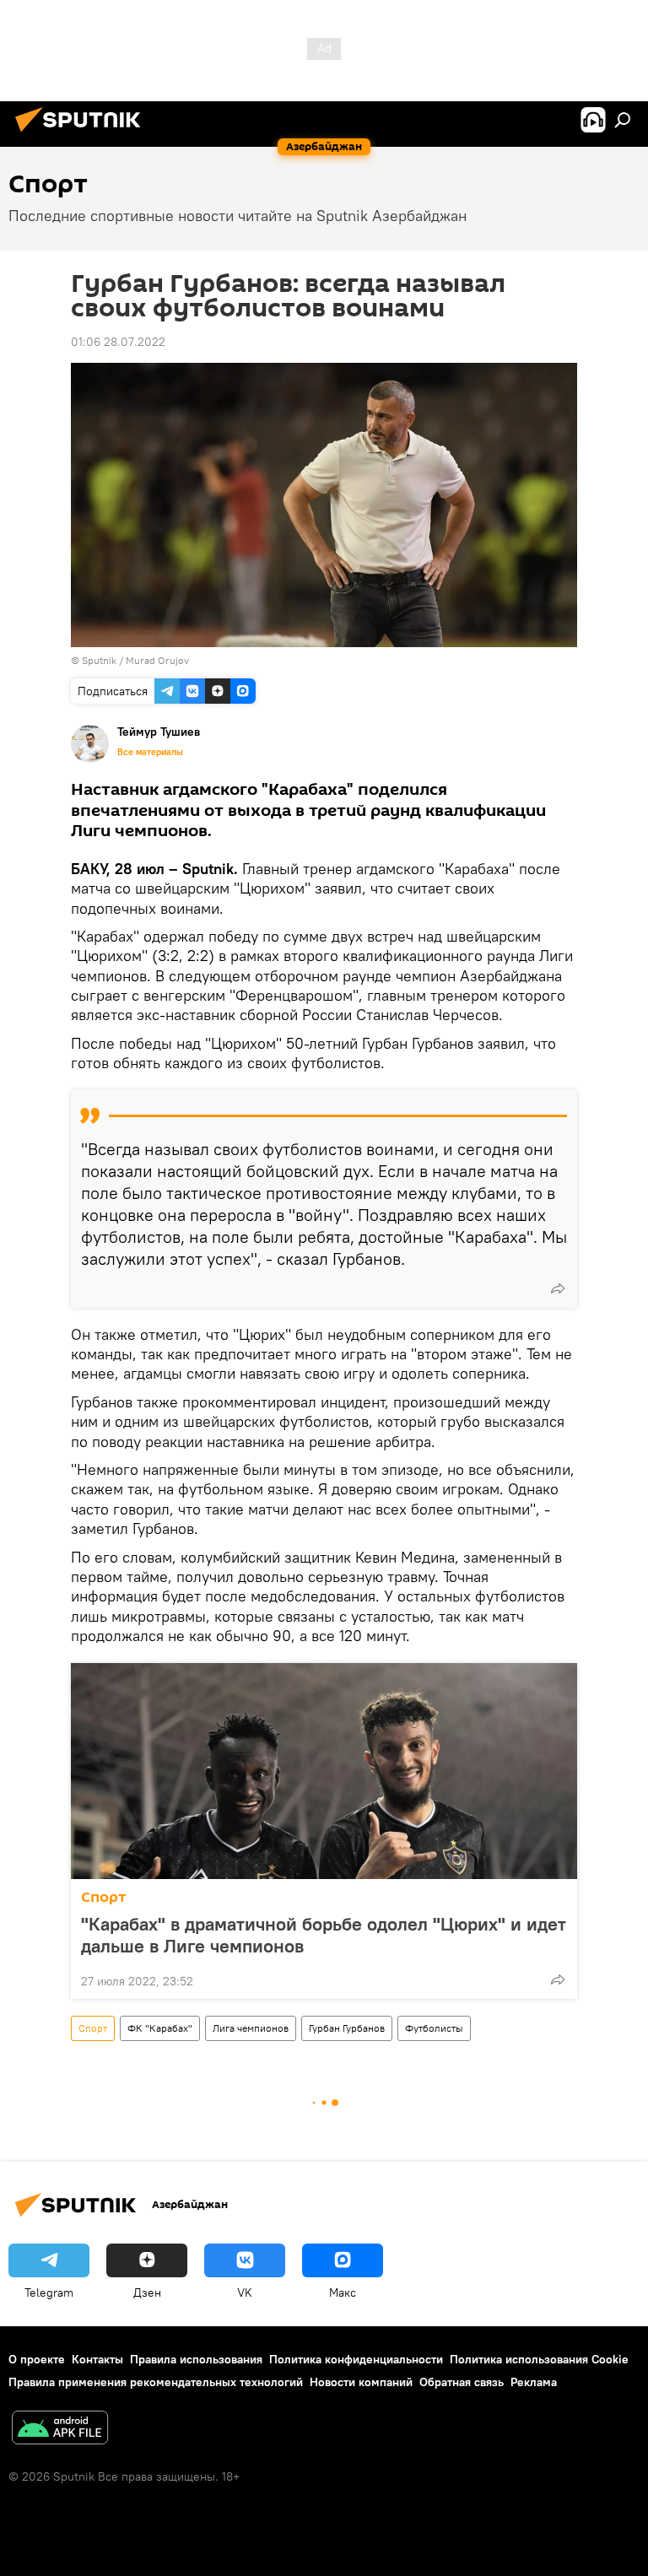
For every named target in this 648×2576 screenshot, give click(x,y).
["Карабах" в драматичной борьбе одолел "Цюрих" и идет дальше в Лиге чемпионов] (324, 1771)
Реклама (534, 2382)
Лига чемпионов (251, 2028)
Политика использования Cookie (539, 2359)
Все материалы (150, 752)
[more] (558, 1288)
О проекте (37, 2359)
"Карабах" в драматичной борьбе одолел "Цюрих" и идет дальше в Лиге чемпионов (324, 1935)
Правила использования (196, 2359)
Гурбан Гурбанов (347, 2028)
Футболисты (434, 2028)
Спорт (104, 1897)
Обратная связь (462, 2382)
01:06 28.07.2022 (118, 342)
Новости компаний (361, 2382)
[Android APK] (60, 2430)
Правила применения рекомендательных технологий (156, 2382)
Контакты (97, 2359)
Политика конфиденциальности (356, 2359)
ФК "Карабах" (160, 2028)
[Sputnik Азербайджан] (83, 134)
